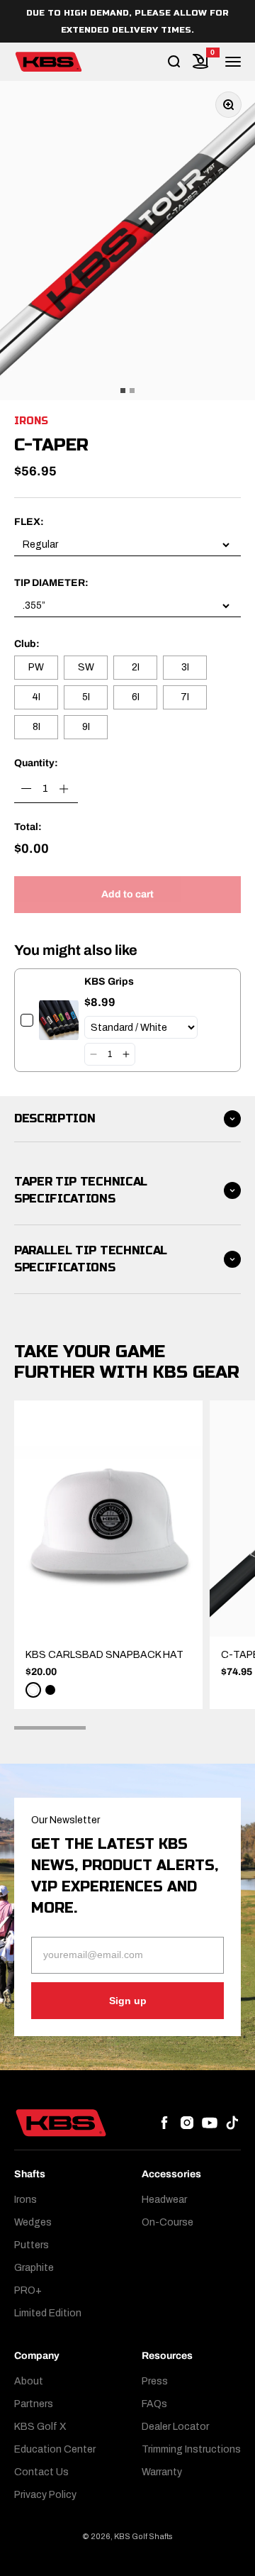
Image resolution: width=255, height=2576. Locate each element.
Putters (32, 2245)
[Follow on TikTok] (232, 2123)
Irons (31, 421)
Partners (34, 2404)
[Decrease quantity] (27, 789)
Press (155, 2381)
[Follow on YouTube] (210, 2123)
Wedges (33, 2222)
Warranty (162, 2472)
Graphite (34, 2268)
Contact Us (41, 2472)
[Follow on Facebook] (164, 2123)
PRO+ (28, 2290)
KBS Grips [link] (109, 982)
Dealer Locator (175, 2427)
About (29, 2381)
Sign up (128, 2001)
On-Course (168, 2222)
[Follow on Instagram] (187, 2123)
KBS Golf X (40, 2427)
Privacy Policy (45, 2495)
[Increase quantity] (64, 789)
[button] (93, 1054)
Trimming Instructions (191, 2449)
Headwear (164, 2200)
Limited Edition (48, 2313)
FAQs (154, 2404)
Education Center (55, 2449)
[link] (59, 1020)
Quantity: (36, 763)
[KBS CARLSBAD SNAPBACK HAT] (108, 1519)
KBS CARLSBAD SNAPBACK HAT (104, 1655)
